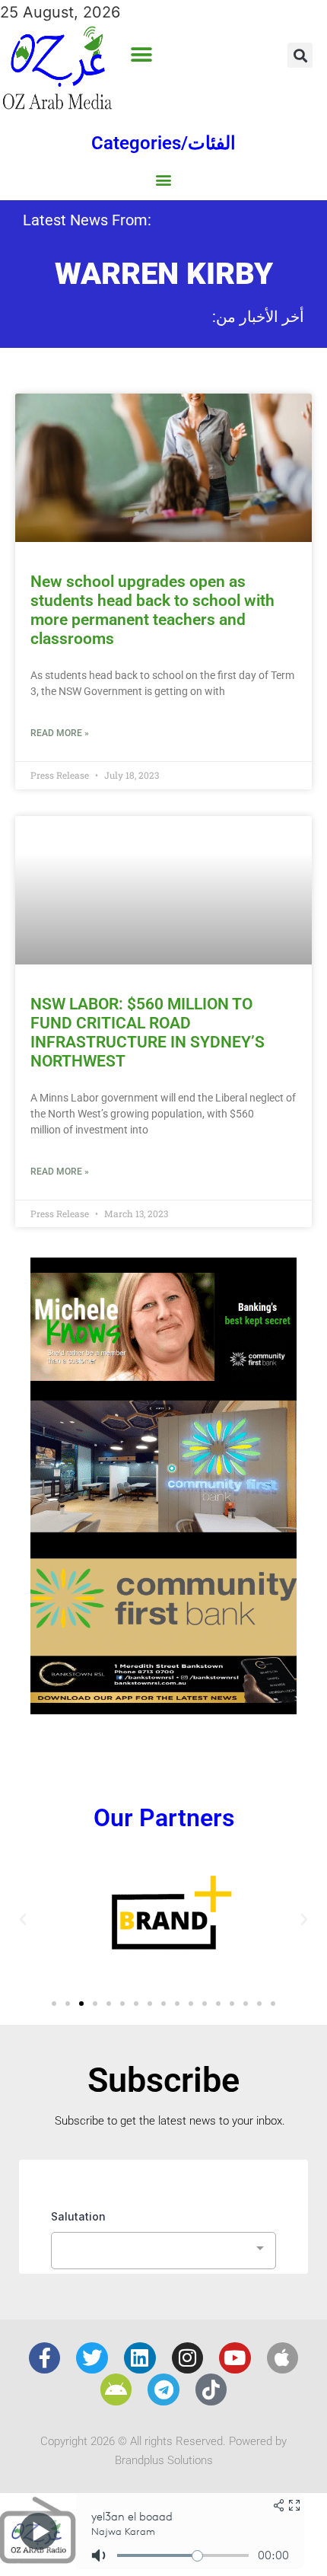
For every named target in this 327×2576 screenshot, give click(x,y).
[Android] (116, 2389)
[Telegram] (163, 2389)
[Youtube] (235, 2358)
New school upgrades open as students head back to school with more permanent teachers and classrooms (152, 611)
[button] (141, 55)
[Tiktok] (211, 2389)
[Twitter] (92, 2358)
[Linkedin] (140, 2358)
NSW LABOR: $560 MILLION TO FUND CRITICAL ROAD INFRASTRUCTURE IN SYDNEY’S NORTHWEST (148, 1033)
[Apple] (283, 2358)
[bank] (163, 1709)
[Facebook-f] (45, 2358)
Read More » (60, 733)
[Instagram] (188, 2358)
